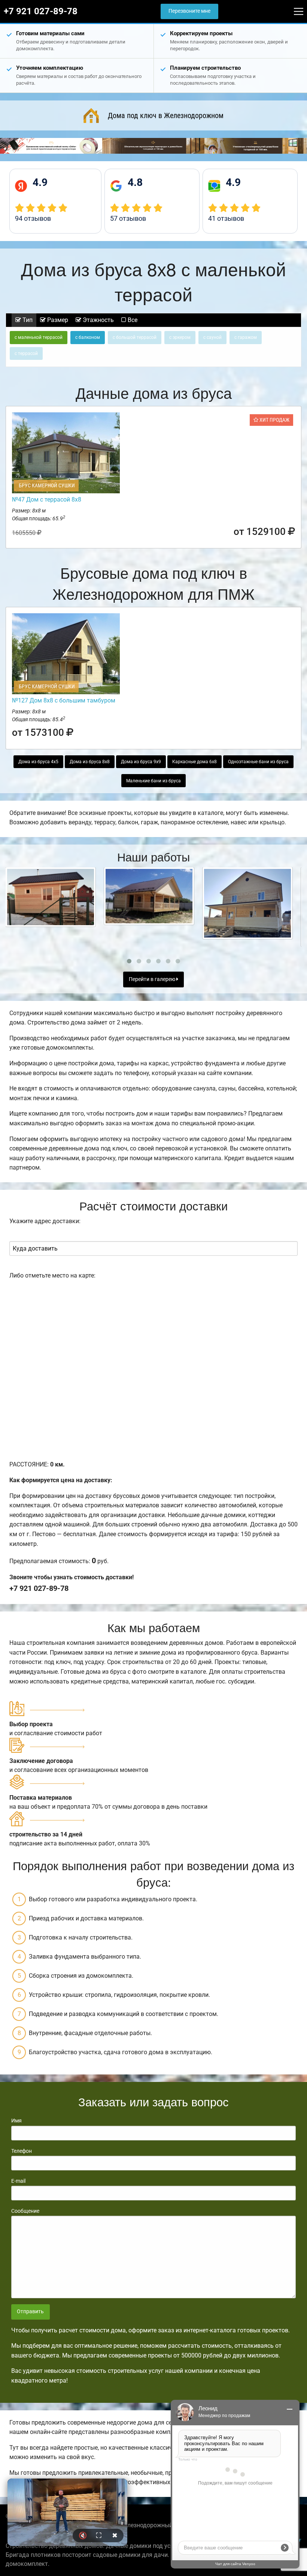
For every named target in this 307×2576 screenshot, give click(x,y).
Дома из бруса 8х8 (90, 762)
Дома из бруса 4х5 (38, 762)
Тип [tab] (27, 320)
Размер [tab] (57, 320)
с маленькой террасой (39, 337)
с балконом (88, 337)
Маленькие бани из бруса (153, 781)
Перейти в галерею (153, 979)
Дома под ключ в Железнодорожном (166, 115)
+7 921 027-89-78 (41, 11)
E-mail (18, 2181)
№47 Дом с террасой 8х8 (47, 499)
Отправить (30, 2312)
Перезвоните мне (189, 11)
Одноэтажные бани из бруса (258, 762)
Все (132, 320)
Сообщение (25, 2211)
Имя (16, 2121)
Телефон (22, 2151)
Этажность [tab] (98, 320)
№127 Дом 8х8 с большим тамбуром (64, 700)
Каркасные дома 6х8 (194, 762)
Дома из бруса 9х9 (141, 762)
